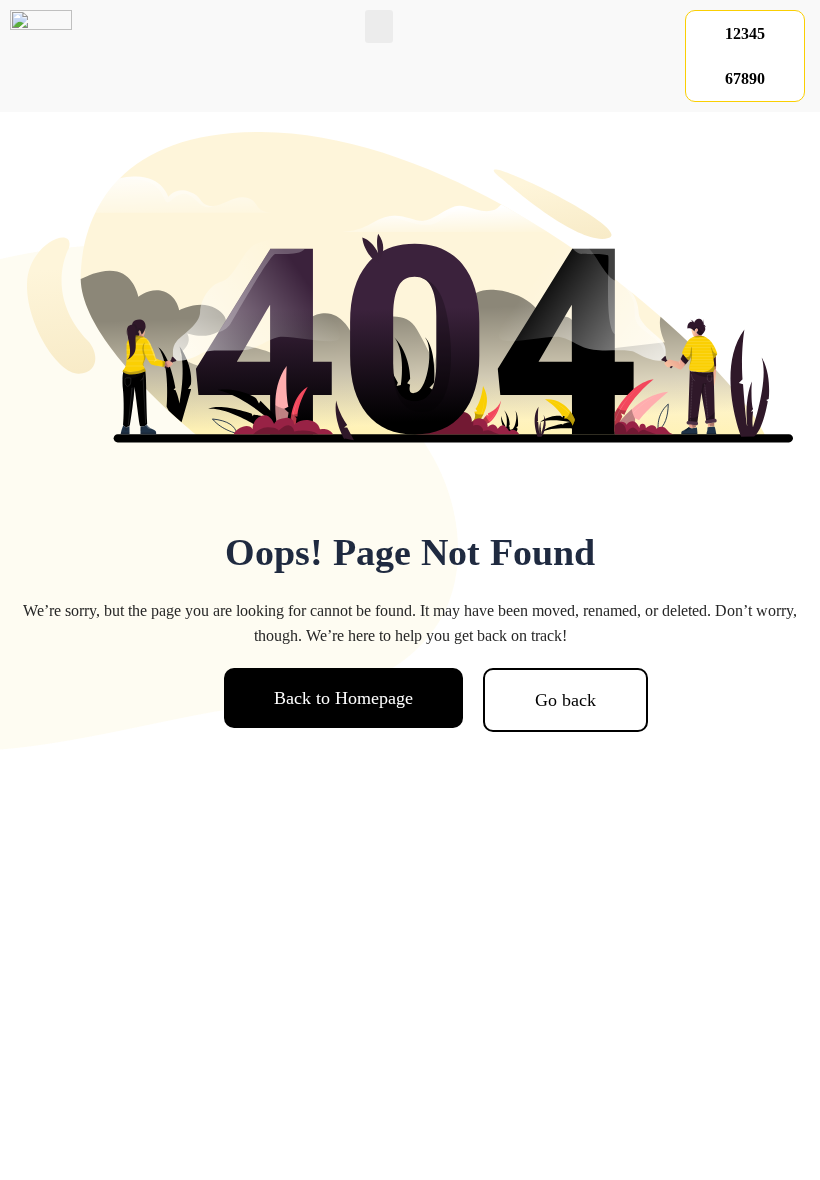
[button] (379, 26)
